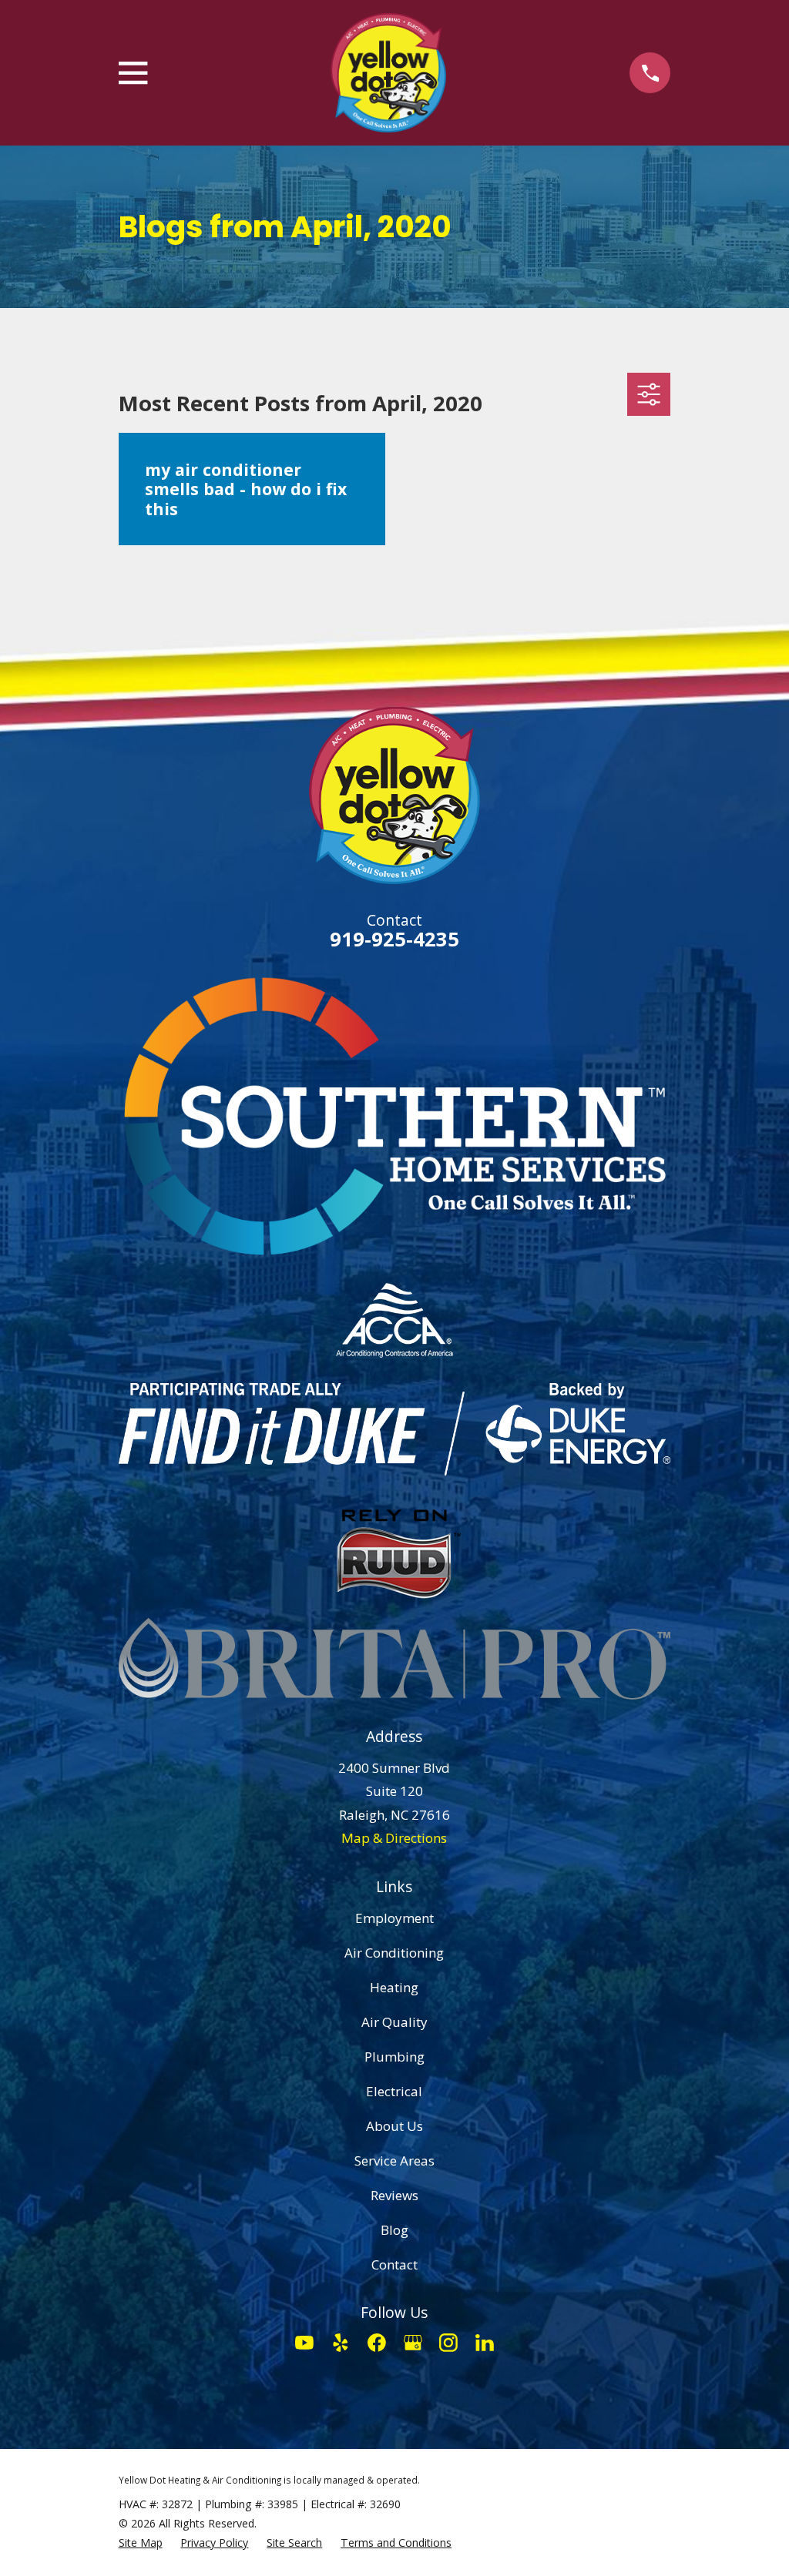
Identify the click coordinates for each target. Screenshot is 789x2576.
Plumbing (394, 2057)
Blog (394, 2230)
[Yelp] (341, 2343)
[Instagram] (448, 2343)
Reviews (394, 2195)
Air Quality (394, 2022)
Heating (394, 1987)
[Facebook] (377, 2343)
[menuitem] (141, 2543)
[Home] (388, 73)
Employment (394, 1918)
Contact (394, 2264)
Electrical (394, 2091)
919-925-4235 (394, 939)
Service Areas (394, 2161)
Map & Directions (394, 1838)
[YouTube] (304, 2343)
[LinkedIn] (485, 2343)
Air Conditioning (394, 1953)
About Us (394, 2126)
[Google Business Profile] (413, 2343)
